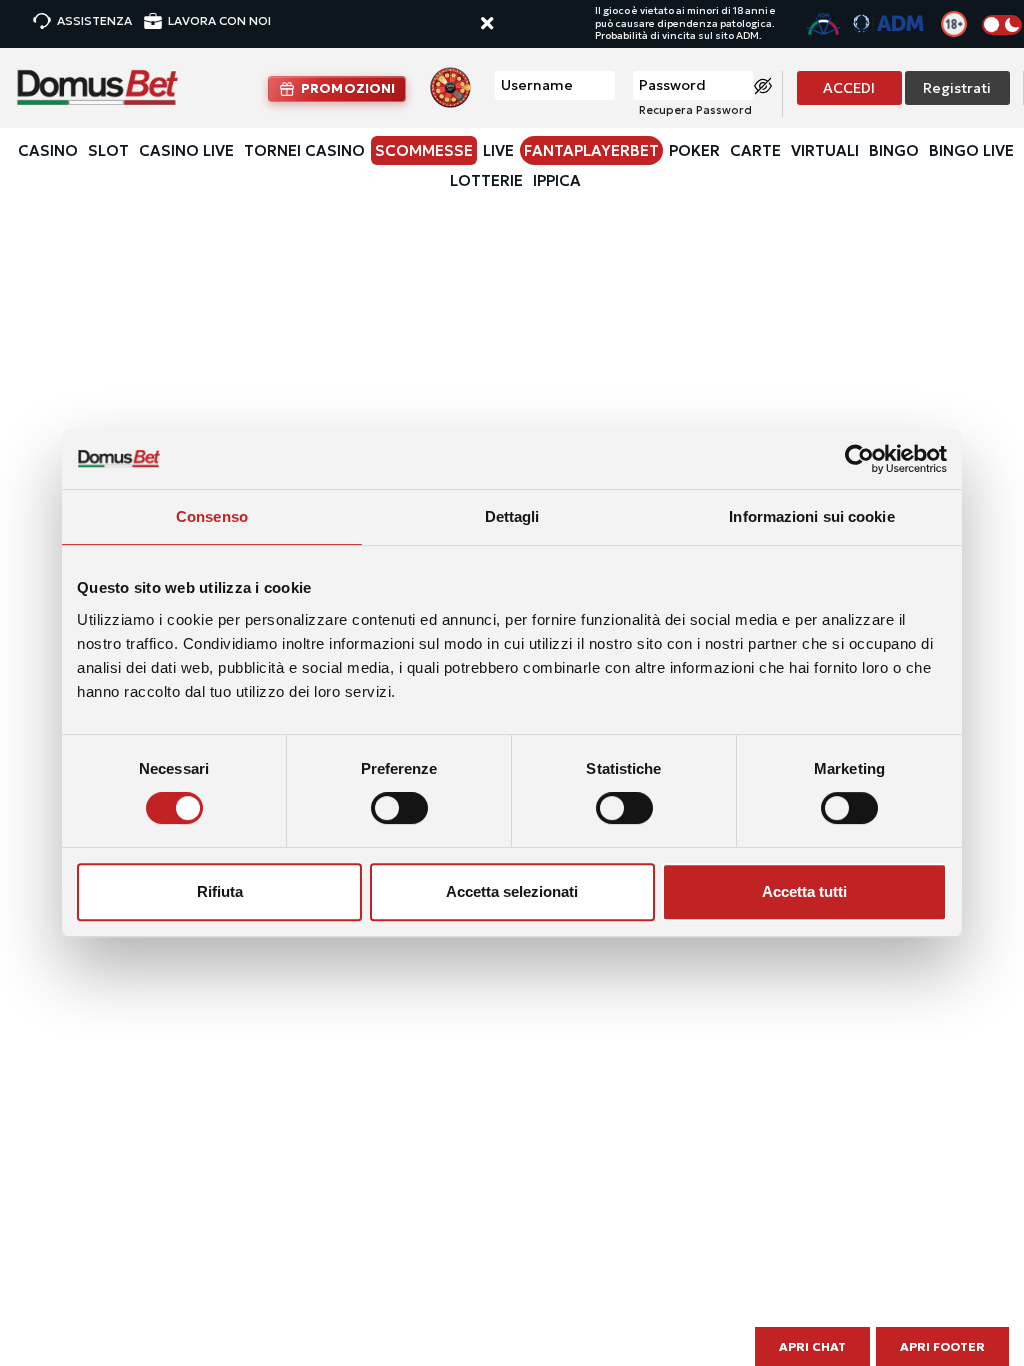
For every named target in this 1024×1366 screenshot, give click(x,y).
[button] (506, 24)
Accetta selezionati (512, 891)
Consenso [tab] (212, 516)
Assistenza (94, 20)
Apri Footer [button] (942, 1346)
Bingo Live (971, 150)
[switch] (399, 808)
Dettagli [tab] (512, 516)
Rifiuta (220, 891)
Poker (694, 150)
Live (498, 150)
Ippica (557, 180)
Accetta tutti (804, 891)
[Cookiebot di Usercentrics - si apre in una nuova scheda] (859, 459)
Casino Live (186, 150)
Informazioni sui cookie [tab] (811, 516)
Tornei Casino (304, 150)
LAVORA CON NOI (219, 20)
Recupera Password (695, 110)
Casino (48, 150)
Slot (108, 150)
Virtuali (825, 150)
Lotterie (486, 180)
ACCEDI (849, 88)
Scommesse (424, 150)
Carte (755, 150)
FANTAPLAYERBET (591, 150)
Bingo (894, 150)
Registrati (957, 88)
